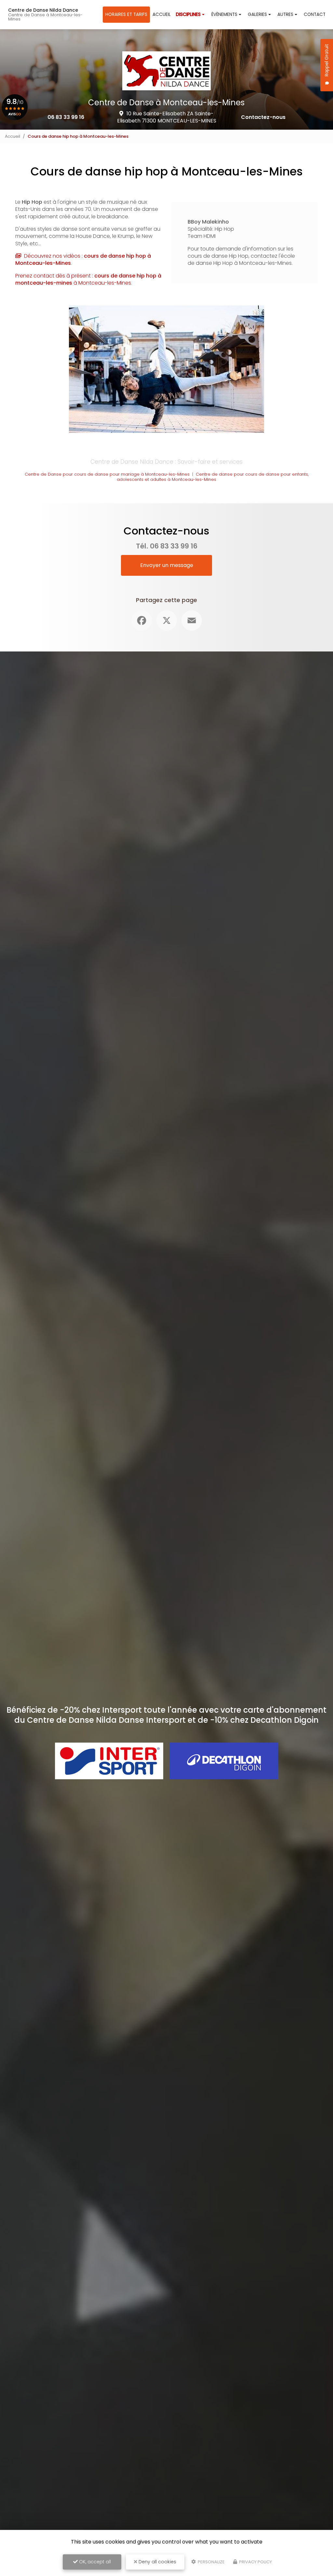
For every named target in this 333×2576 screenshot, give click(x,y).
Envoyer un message (167, 565)
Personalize (211, 2562)
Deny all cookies (157, 2562)
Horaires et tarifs (126, 14)
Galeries (257, 14)
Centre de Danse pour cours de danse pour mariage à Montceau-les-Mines (107, 474)
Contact (315, 14)
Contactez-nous (263, 117)
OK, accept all (94, 2562)
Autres (285, 14)
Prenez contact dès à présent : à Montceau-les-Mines (88, 279)
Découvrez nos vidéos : (83, 259)
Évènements (224, 14)
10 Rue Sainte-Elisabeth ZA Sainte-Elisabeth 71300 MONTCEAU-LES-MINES (167, 117)
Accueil (162, 14)
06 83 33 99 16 (66, 117)
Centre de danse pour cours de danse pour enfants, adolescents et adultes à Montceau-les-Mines (213, 477)
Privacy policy (255, 2562)
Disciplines (188, 14)
